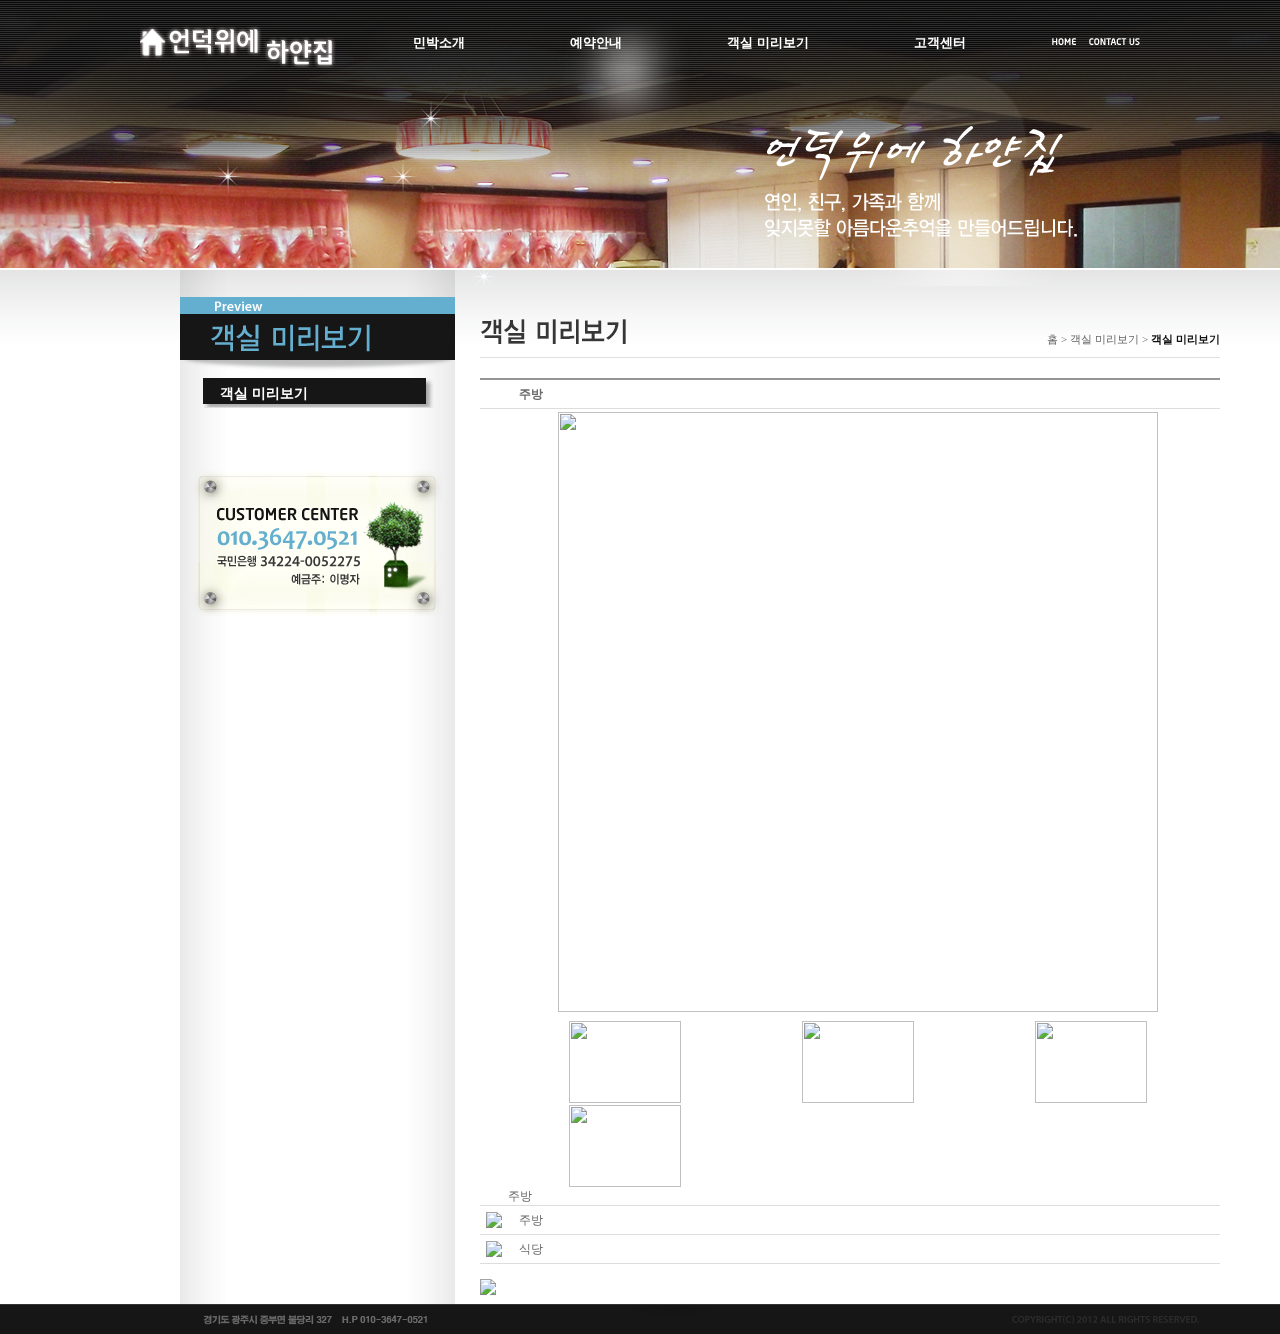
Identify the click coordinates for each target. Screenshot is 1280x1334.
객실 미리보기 (768, 42)
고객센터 (940, 42)
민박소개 (439, 42)
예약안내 (596, 42)
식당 (531, 1249)
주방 (531, 1220)
